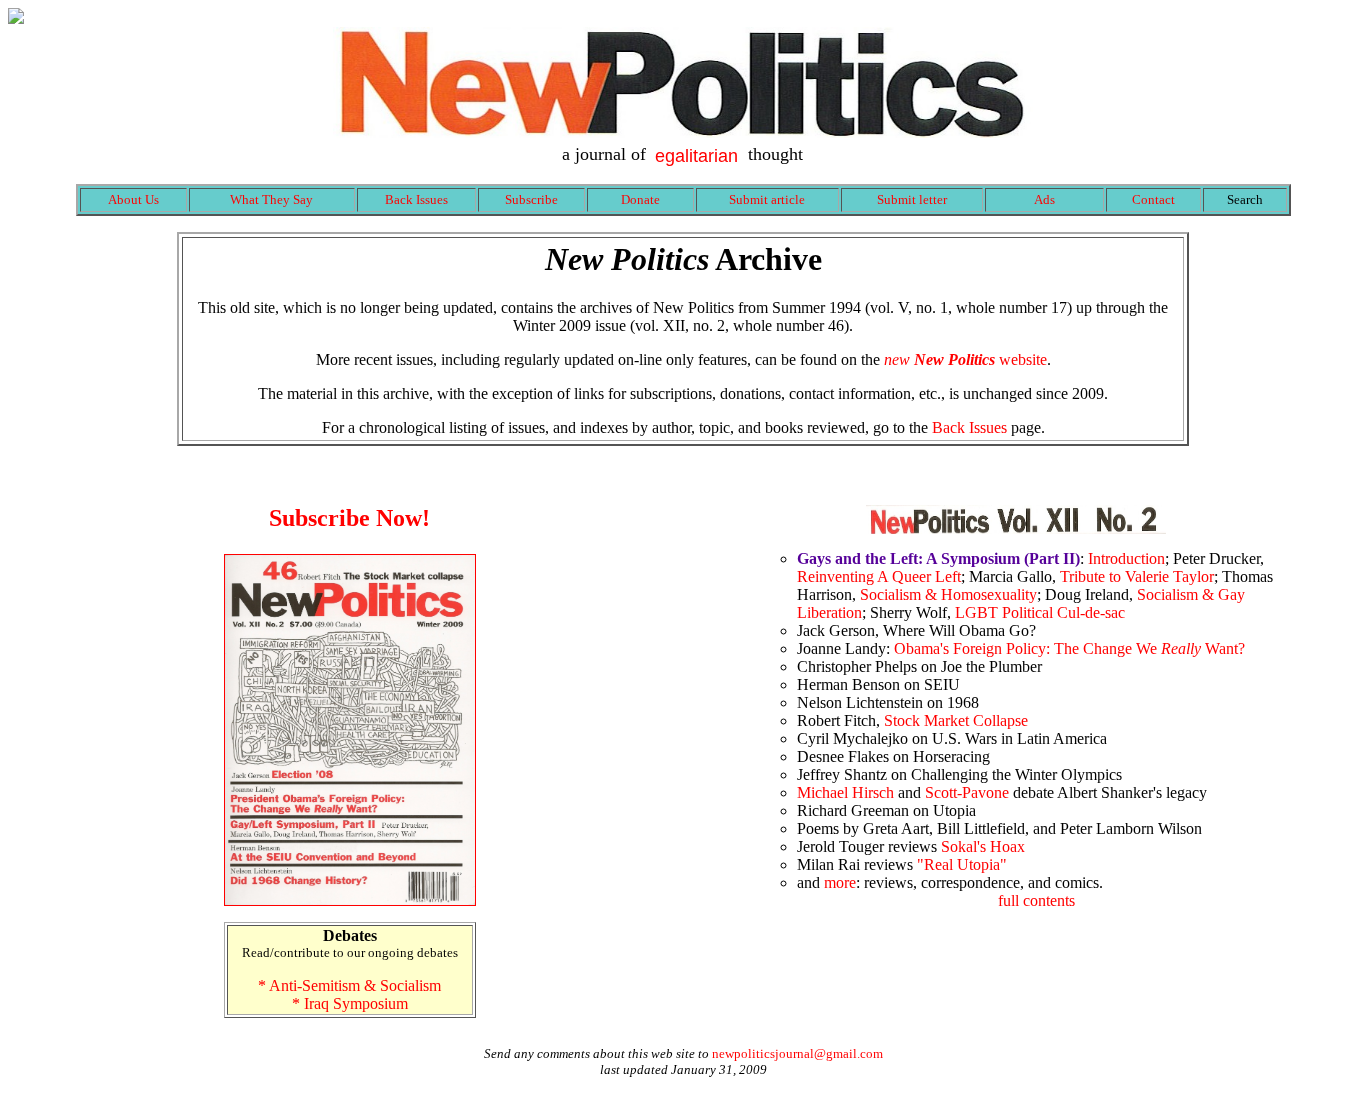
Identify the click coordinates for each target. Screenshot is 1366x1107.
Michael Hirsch (845, 792)
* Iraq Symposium (350, 1003)
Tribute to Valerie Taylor (1137, 576)
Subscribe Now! (349, 518)
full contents (1036, 900)
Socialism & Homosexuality (948, 594)
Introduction (1126, 558)
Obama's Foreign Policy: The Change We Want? (1069, 648)
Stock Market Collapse (956, 720)
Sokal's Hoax (983, 846)
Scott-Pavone (967, 792)
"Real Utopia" (962, 864)
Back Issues (969, 427)
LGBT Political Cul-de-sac (1040, 612)
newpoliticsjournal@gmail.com (797, 1053)
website (965, 359)
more (840, 882)
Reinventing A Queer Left (879, 576)
